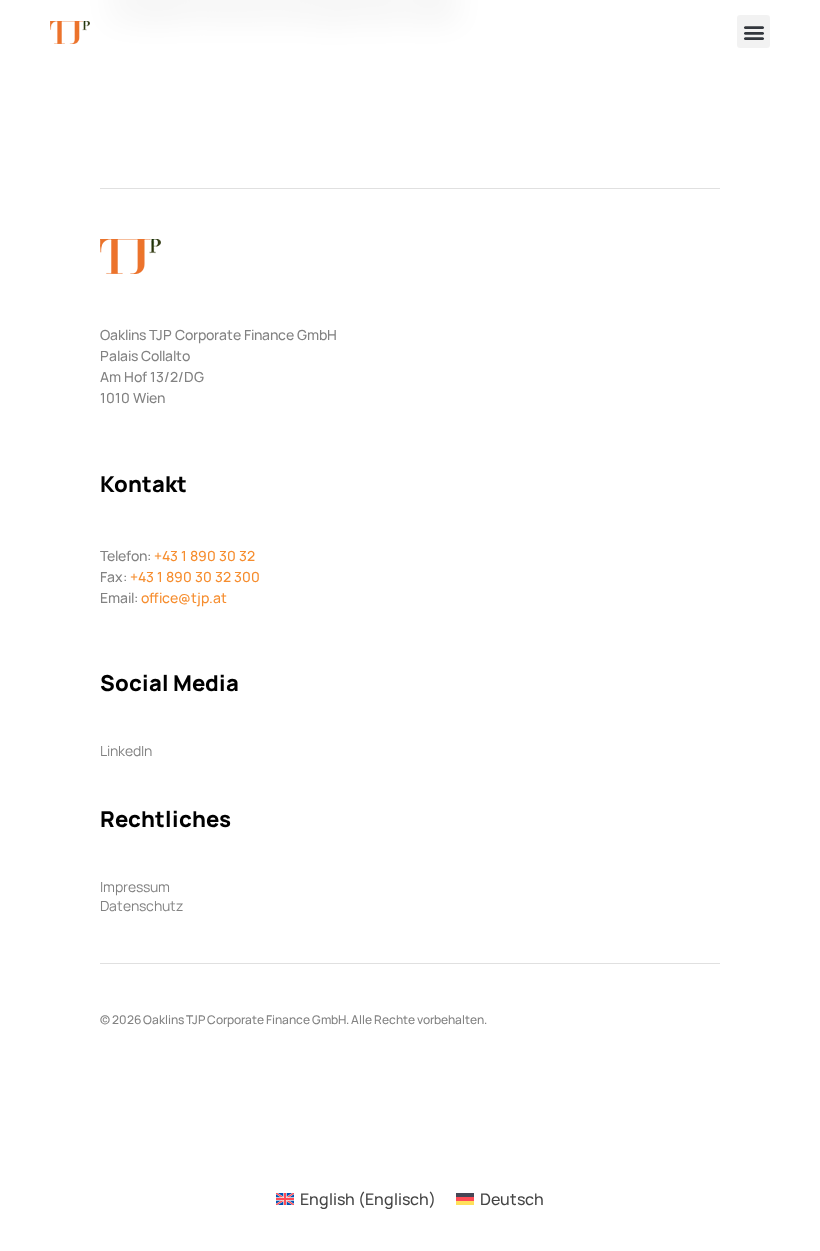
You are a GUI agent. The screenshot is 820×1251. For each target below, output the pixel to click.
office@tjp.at (184, 597)
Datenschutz (141, 906)
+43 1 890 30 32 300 (195, 576)
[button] (753, 31)
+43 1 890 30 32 (204, 555)
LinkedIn (126, 751)
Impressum (135, 887)
